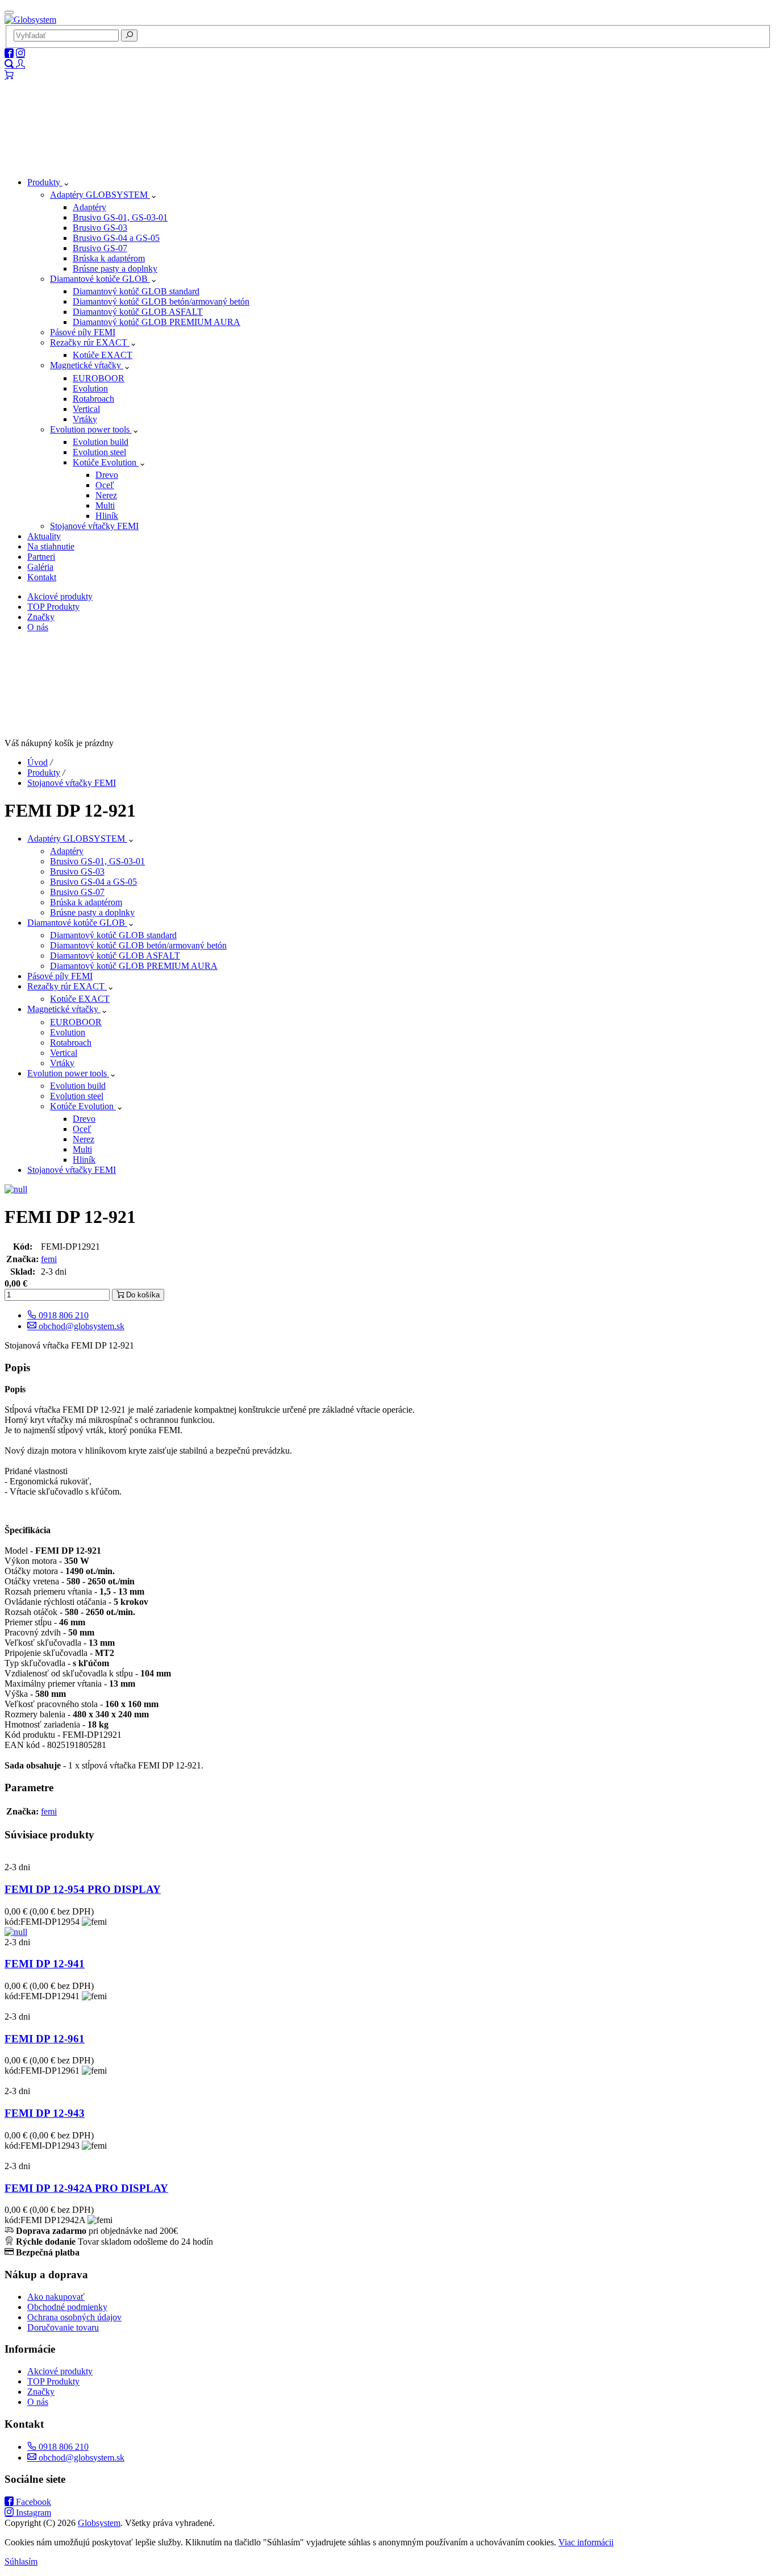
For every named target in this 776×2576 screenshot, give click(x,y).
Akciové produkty (60, 596)
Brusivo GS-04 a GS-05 (116, 238)
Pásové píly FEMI (83, 332)
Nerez (106, 495)
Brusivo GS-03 (100, 228)
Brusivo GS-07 (100, 248)
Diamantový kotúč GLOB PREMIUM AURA (157, 322)
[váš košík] (9, 75)
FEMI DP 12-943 (45, 2113)
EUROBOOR (99, 378)
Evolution (90, 388)
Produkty (45, 182)
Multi (105, 505)
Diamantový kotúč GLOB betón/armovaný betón (161, 301)
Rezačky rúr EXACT (90, 342)
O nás (38, 627)
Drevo (107, 475)
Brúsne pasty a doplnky (115, 269)
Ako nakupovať (56, 2297)
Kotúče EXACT (103, 355)
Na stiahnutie (51, 546)
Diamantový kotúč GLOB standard (136, 291)
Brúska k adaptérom (109, 258)
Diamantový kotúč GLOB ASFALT (138, 312)
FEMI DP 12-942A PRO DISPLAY (86, 2188)
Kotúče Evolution (106, 462)
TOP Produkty (53, 607)
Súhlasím (21, 2562)
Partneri (41, 557)
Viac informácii (586, 2542)
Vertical (86, 409)
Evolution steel (99, 452)
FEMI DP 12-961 (45, 2039)
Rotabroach (93, 399)
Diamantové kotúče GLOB (100, 279)
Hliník (107, 516)
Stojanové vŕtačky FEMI (94, 526)
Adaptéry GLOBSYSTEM (100, 195)
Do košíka (142, 1295)
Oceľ (105, 485)
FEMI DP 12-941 (45, 1964)
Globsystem (99, 2523)
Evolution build (101, 442)
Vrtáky (85, 419)
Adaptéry (89, 207)
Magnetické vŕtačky (87, 365)
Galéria (40, 567)
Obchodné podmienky (67, 2307)
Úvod (37, 762)
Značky (41, 617)
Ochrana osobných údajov (74, 2317)
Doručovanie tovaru (63, 2327)
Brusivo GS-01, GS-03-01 (120, 217)
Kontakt (42, 577)
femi (49, 1259)
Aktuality (44, 536)
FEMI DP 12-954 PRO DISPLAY (83, 1889)
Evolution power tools (91, 429)
